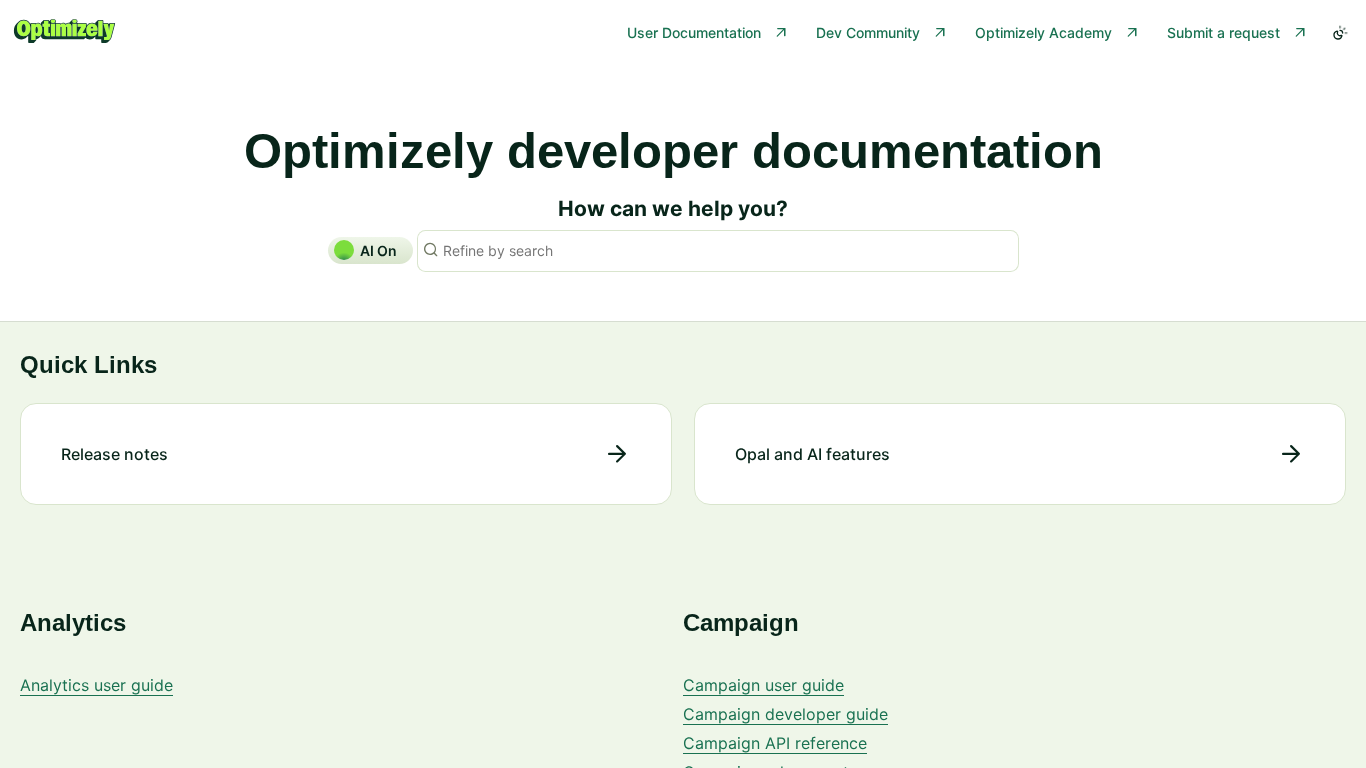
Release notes (114, 454)
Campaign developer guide (785, 714)
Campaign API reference (775, 743)
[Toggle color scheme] (1340, 33)
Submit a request (1223, 32)
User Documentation (694, 32)
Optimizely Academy (1043, 32)
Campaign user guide (763, 685)
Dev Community (868, 32)
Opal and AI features (812, 454)
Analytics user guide (96, 685)
